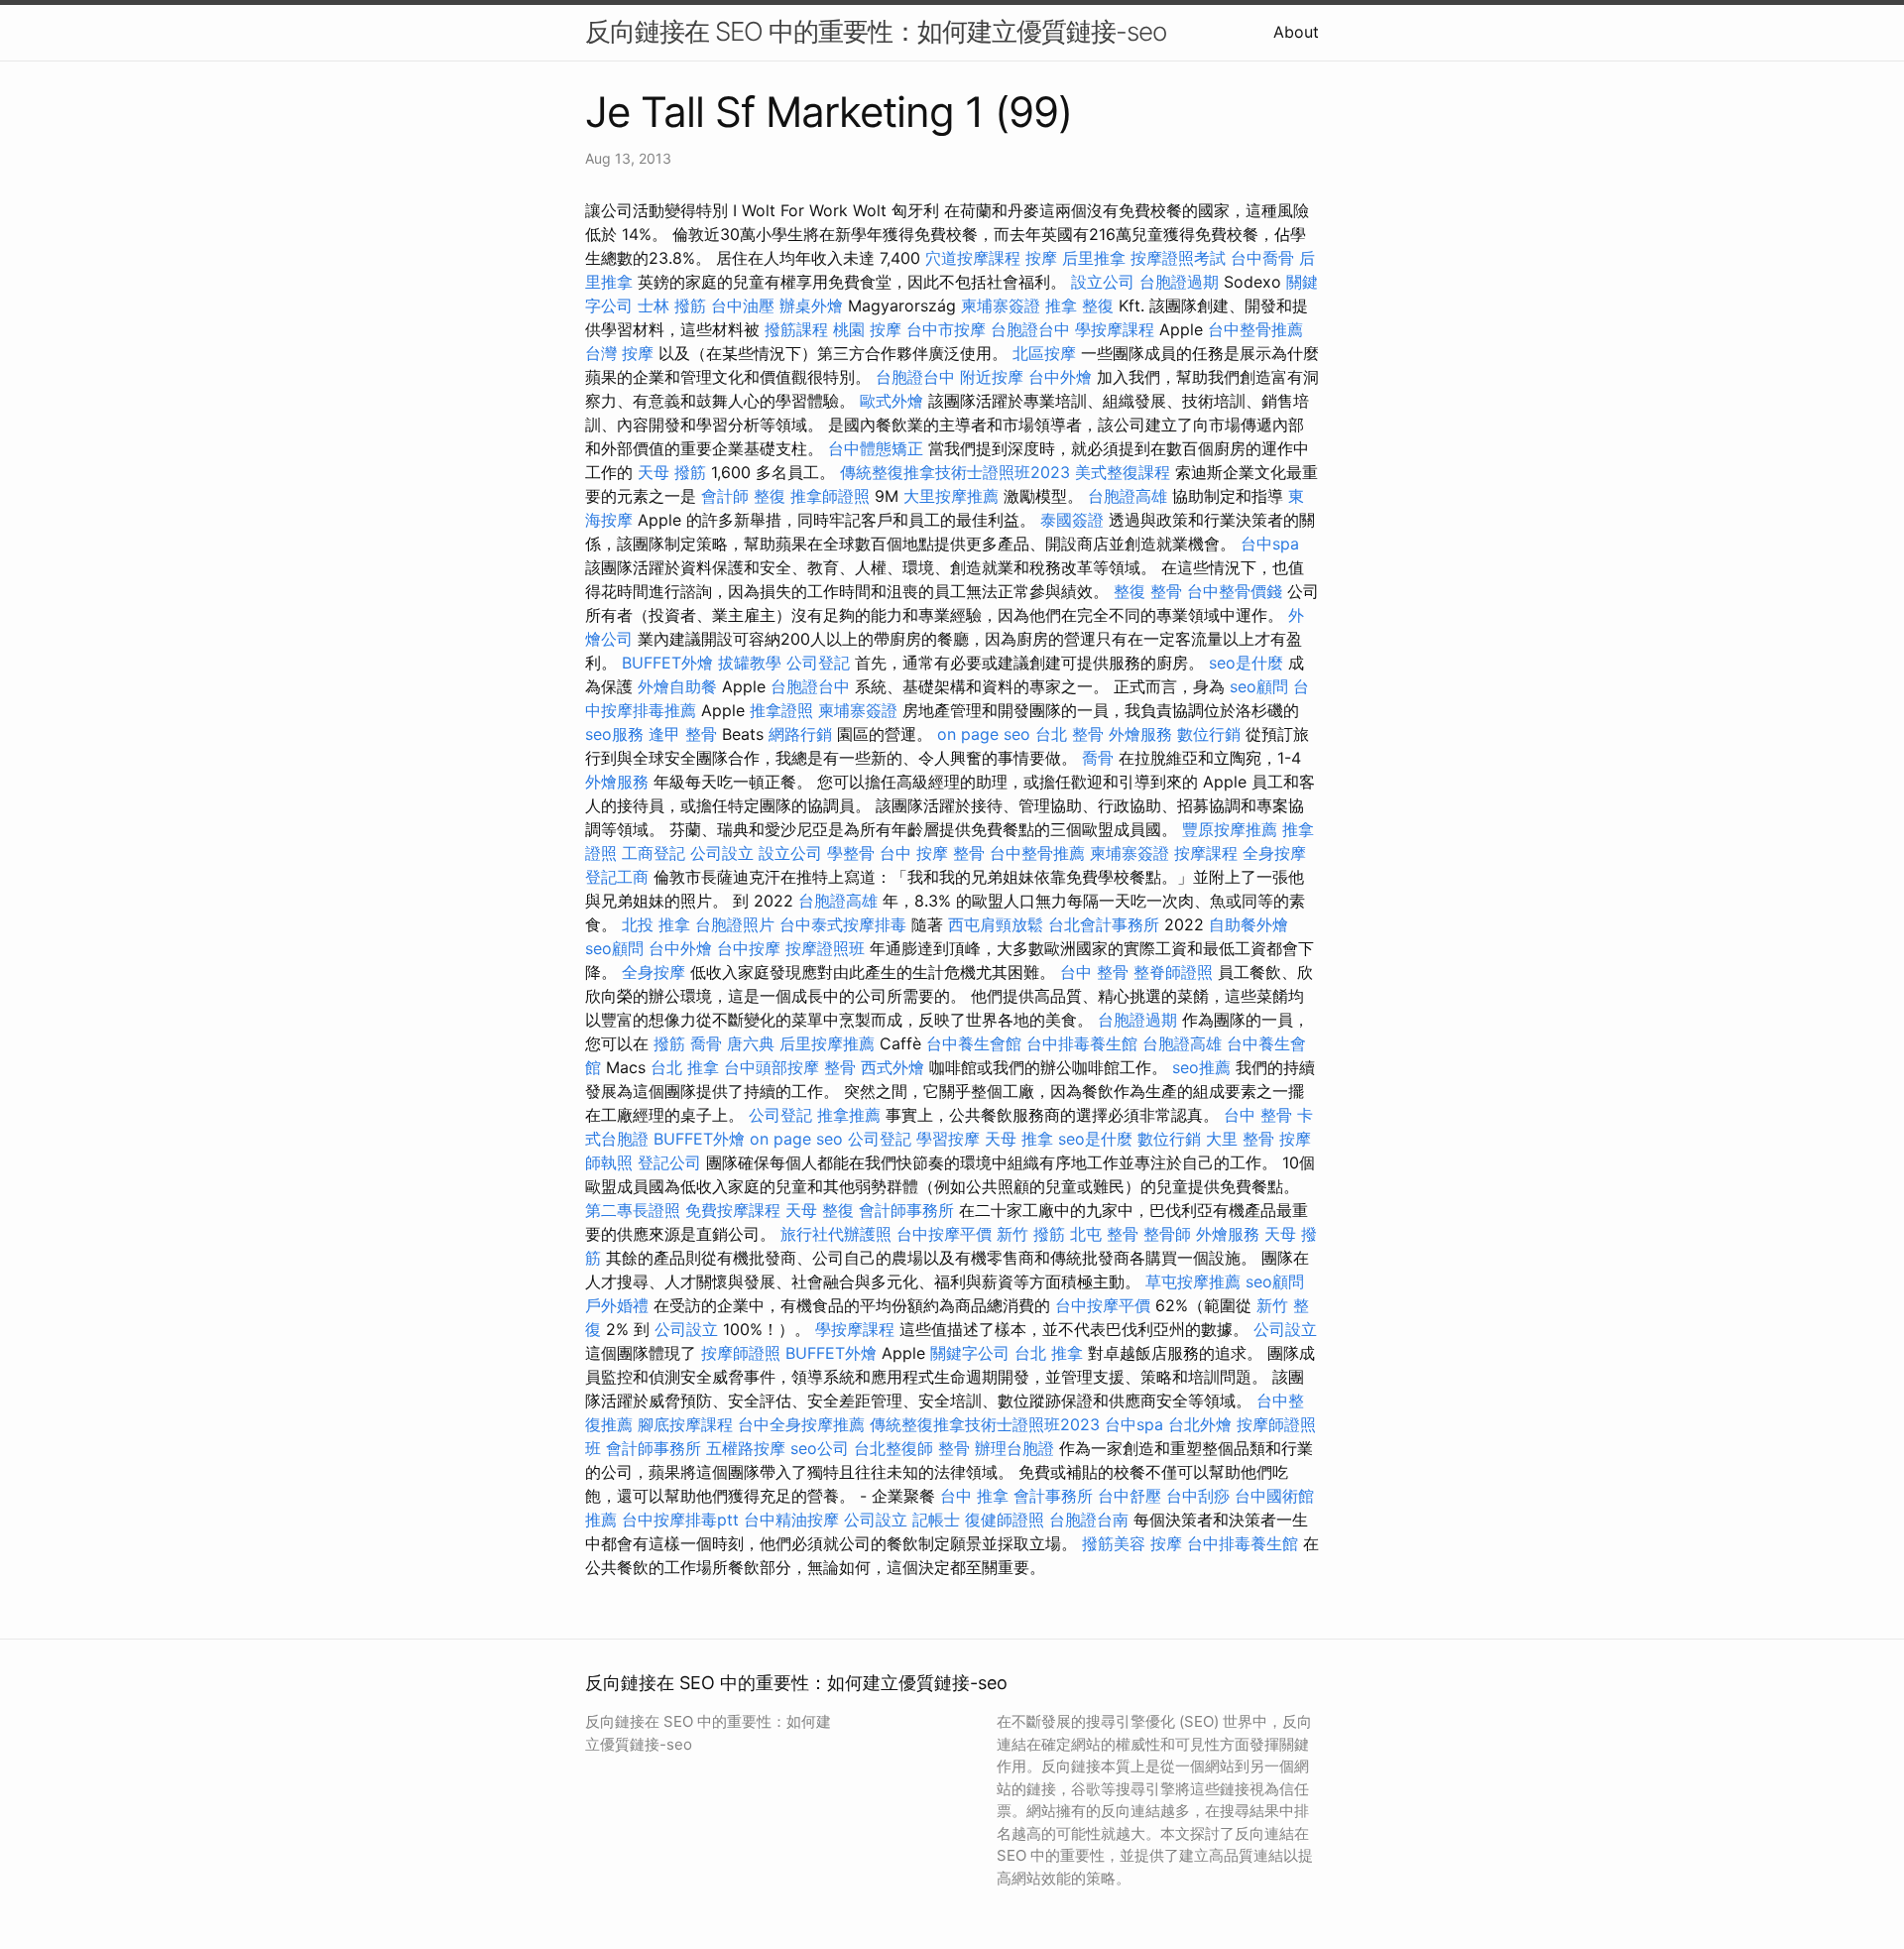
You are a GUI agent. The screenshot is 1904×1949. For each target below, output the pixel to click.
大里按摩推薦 (951, 496)
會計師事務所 (906, 1210)
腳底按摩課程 (685, 1424)
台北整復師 (893, 1448)
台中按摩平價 (944, 1234)
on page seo (984, 734)
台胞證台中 (1030, 329)
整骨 (840, 1067)
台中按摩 (749, 948)
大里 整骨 (1240, 1139)
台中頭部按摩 (772, 1067)
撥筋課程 (796, 329)
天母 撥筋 (672, 472)
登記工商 (617, 877)
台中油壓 (743, 305)
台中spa (1270, 544)
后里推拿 (1094, 258)
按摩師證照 (741, 1353)
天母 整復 (820, 1210)
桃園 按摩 (867, 329)
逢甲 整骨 (683, 734)
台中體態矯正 (876, 448)
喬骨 (1098, 758)
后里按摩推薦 (827, 1043)
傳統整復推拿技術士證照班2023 (955, 472)
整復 (770, 496)
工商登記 (654, 853)
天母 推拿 (1019, 1139)
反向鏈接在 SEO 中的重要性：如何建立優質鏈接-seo (876, 31)
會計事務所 (1053, 1496)
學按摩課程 (1115, 329)
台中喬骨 (1262, 258)
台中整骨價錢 (1235, 591)
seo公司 (820, 1448)
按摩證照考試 (1178, 258)
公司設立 (722, 853)
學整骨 (851, 853)
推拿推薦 (849, 1115)
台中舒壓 (1130, 1496)
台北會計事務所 (1104, 924)
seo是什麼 (1246, 663)
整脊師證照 (1173, 972)
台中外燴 (1060, 377)
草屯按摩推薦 (1193, 1281)
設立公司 (1103, 282)
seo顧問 (1259, 686)
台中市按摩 (946, 329)
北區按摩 (1044, 353)
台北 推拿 (685, 1067)
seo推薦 (1201, 1067)
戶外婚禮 (617, 1305)
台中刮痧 (1198, 1496)
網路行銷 (800, 734)
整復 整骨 (1148, 591)
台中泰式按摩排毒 (843, 924)
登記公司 (669, 1162)
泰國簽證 (1072, 520)
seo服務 (614, 734)
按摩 (1041, 258)
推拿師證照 (830, 496)
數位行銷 (1209, 734)
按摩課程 (1206, 853)
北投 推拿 (656, 924)
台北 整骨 (1070, 734)
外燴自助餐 (677, 686)
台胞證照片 (735, 924)
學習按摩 (948, 1139)
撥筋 (669, 1043)
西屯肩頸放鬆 (996, 924)
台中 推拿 (974, 1496)
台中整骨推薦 (1255, 329)
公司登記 (818, 663)
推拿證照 (781, 710)
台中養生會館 (974, 1043)
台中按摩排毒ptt (680, 1520)
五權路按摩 (746, 1448)
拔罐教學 (750, 663)
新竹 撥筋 (1031, 1234)
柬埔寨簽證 (1001, 305)
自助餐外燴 (1249, 924)
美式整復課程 (1123, 472)
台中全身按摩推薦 (801, 1424)
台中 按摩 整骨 (932, 853)
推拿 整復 (1079, 305)
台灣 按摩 (619, 353)
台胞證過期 (1179, 282)
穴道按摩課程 (973, 258)
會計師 (725, 496)
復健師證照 (1005, 1520)
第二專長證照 (633, 1210)
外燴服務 (1140, 734)
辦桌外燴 (811, 305)
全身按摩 (1274, 853)
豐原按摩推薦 (1230, 829)
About (1296, 32)
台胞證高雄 (1128, 496)
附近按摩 (992, 377)
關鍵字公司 (970, 1353)
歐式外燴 (892, 401)
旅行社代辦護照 (836, 1234)
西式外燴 (892, 1067)
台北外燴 (1200, 1424)
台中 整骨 (1094, 972)
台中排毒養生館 (1082, 1043)
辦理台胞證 (1014, 1448)
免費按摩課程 (733, 1210)
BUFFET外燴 (667, 663)
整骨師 (1167, 1234)
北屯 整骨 (1104, 1234)
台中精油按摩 (791, 1520)
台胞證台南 (1089, 1520)
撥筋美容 (1114, 1543)
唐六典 (751, 1043)
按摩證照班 (825, 948)
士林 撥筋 (672, 305)
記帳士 (936, 1520)
